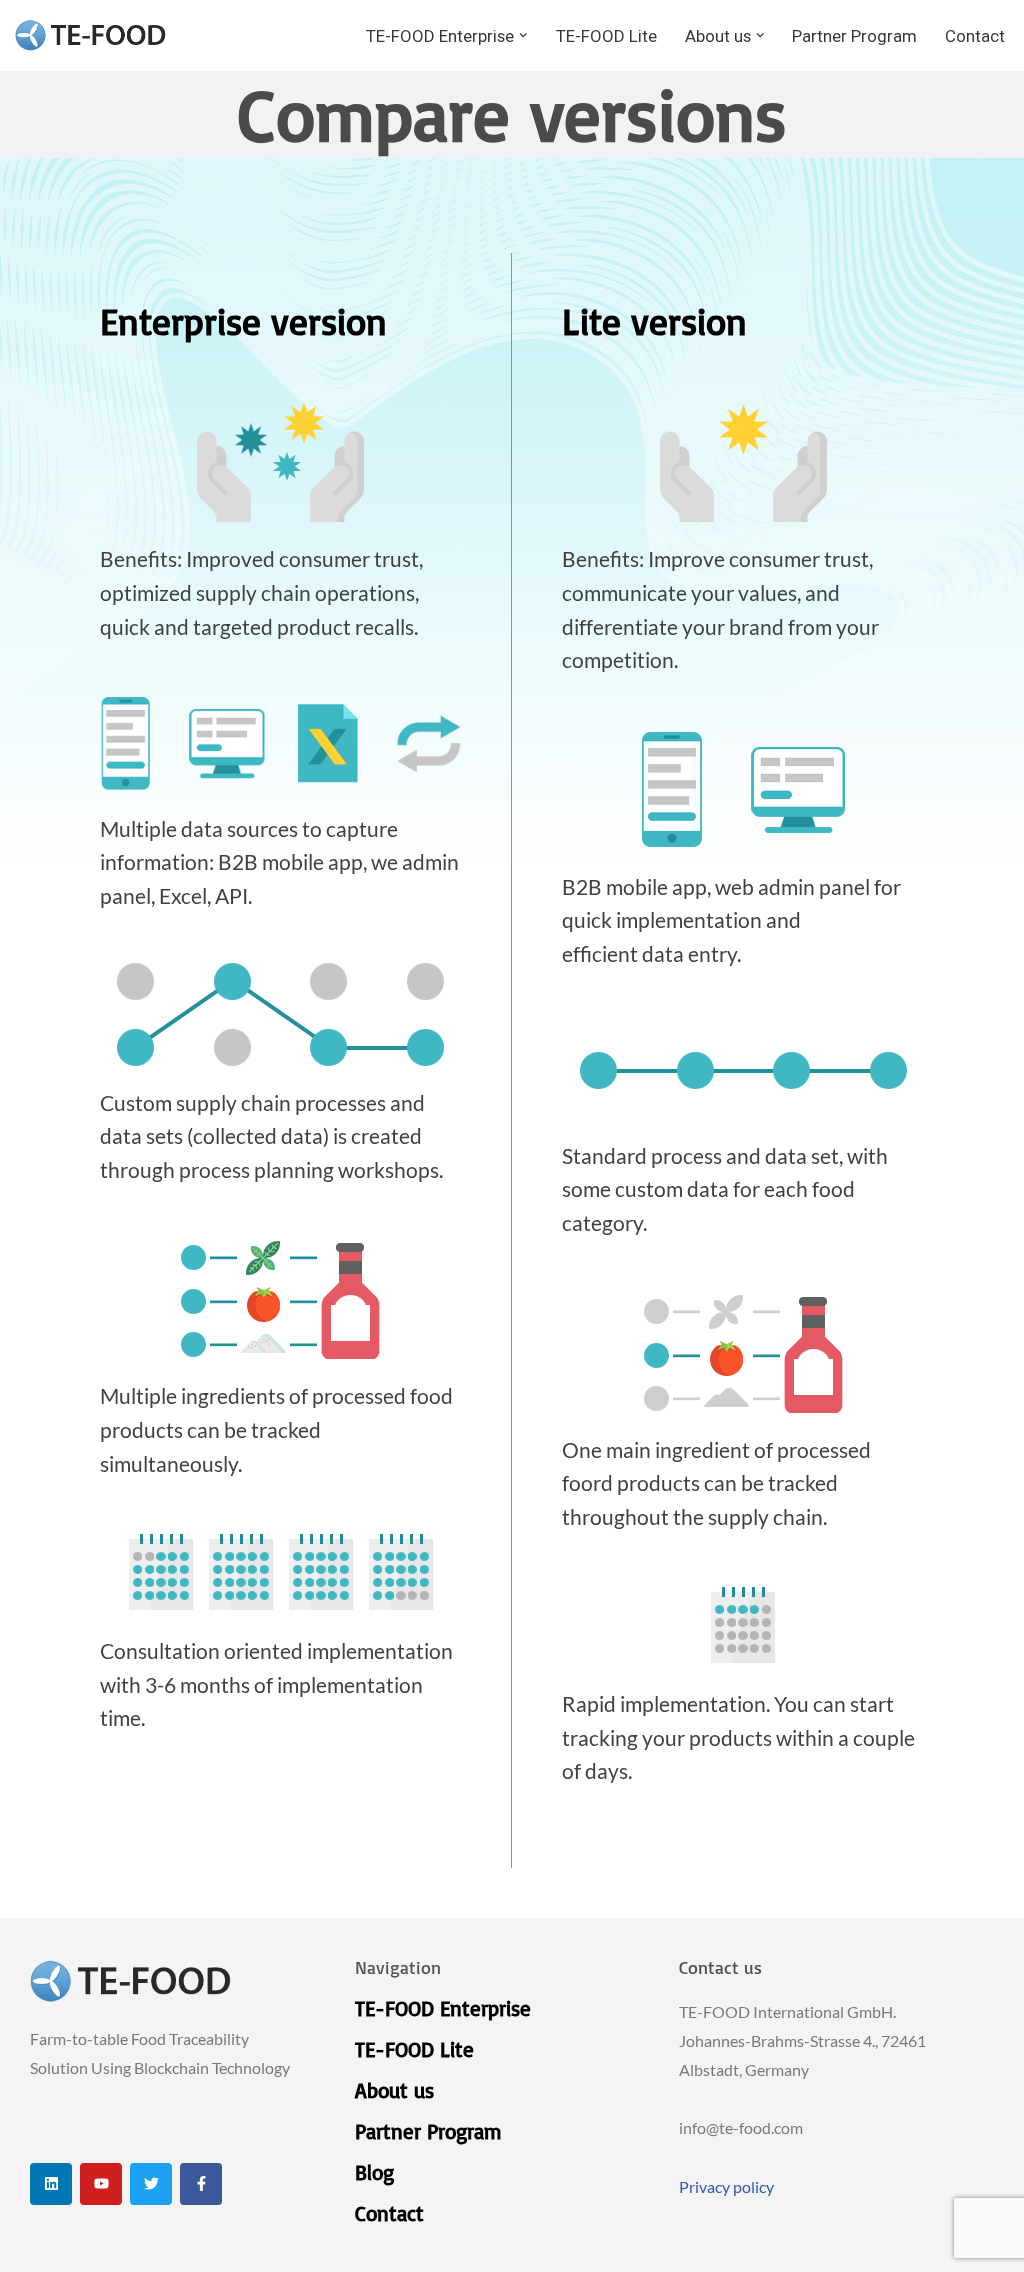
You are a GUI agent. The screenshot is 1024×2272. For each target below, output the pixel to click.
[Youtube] (101, 2184)
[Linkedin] (51, 2184)
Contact (975, 36)
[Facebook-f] (201, 2184)
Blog (374, 2172)
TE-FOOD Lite (606, 36)
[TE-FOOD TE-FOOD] (90, 35)
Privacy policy (726, 2186)
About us (394, 2090)
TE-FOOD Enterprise (443, 2008)
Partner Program (854, 36)
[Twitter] (151, 2184)
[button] (523, 35)
